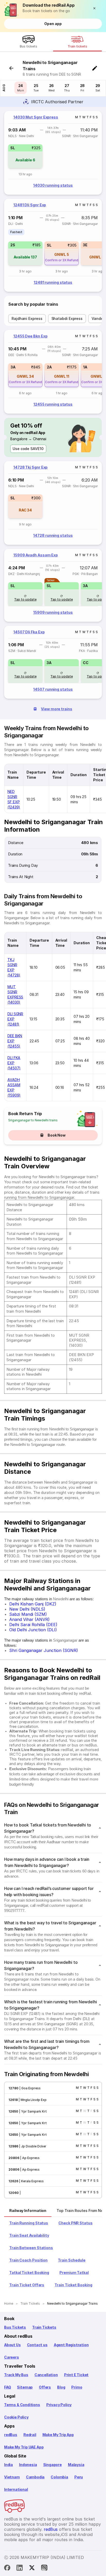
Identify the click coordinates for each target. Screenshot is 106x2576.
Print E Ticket (76, 2375)
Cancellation (46, 2375)
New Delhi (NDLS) (27, 1609)
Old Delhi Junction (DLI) (33, 1630)
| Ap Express (29, 2158)
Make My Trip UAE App (24, 2447)
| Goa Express (30, 2088)
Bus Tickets (15, 2327)
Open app (53, 24)
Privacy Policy (59, 2405)
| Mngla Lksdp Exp (32, 2100)
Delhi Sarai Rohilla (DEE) (33, 1625)
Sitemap (25, 2387)
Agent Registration (71, 2345)
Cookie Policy (16, 2417)
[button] (96, 8)
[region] (53, 153)
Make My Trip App (58, 2435)
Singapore (52, 2465)
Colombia (59, 2477)
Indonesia (28, 2465)
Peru (79, 2477)
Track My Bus (16, 2375)
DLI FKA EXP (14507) (14, 1063)
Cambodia (35, 2477)
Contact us (37, 2345)
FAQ (7, 2387)
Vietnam (12, 2477)
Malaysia (76, 2465)
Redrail (30, 2435)
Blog (61, 2387)
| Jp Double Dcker (32, 2146)
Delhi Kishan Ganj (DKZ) (33, 1604)
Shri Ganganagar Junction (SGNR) (44, 1650)
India (8, 2465)
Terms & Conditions (22, 2405)
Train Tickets (44, 2327)
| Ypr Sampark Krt (33, 2111)
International (16, 2489)
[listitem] (16, 232)
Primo (77, 2387)
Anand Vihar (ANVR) (29, 1619)
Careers (12, 2357)
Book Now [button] (57, 1135)
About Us (12, 2345)
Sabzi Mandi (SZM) (28, 1614)
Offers (45, 2387)
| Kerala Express (31, 2181)
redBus (11, 2435)
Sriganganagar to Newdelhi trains (33, 1120)
